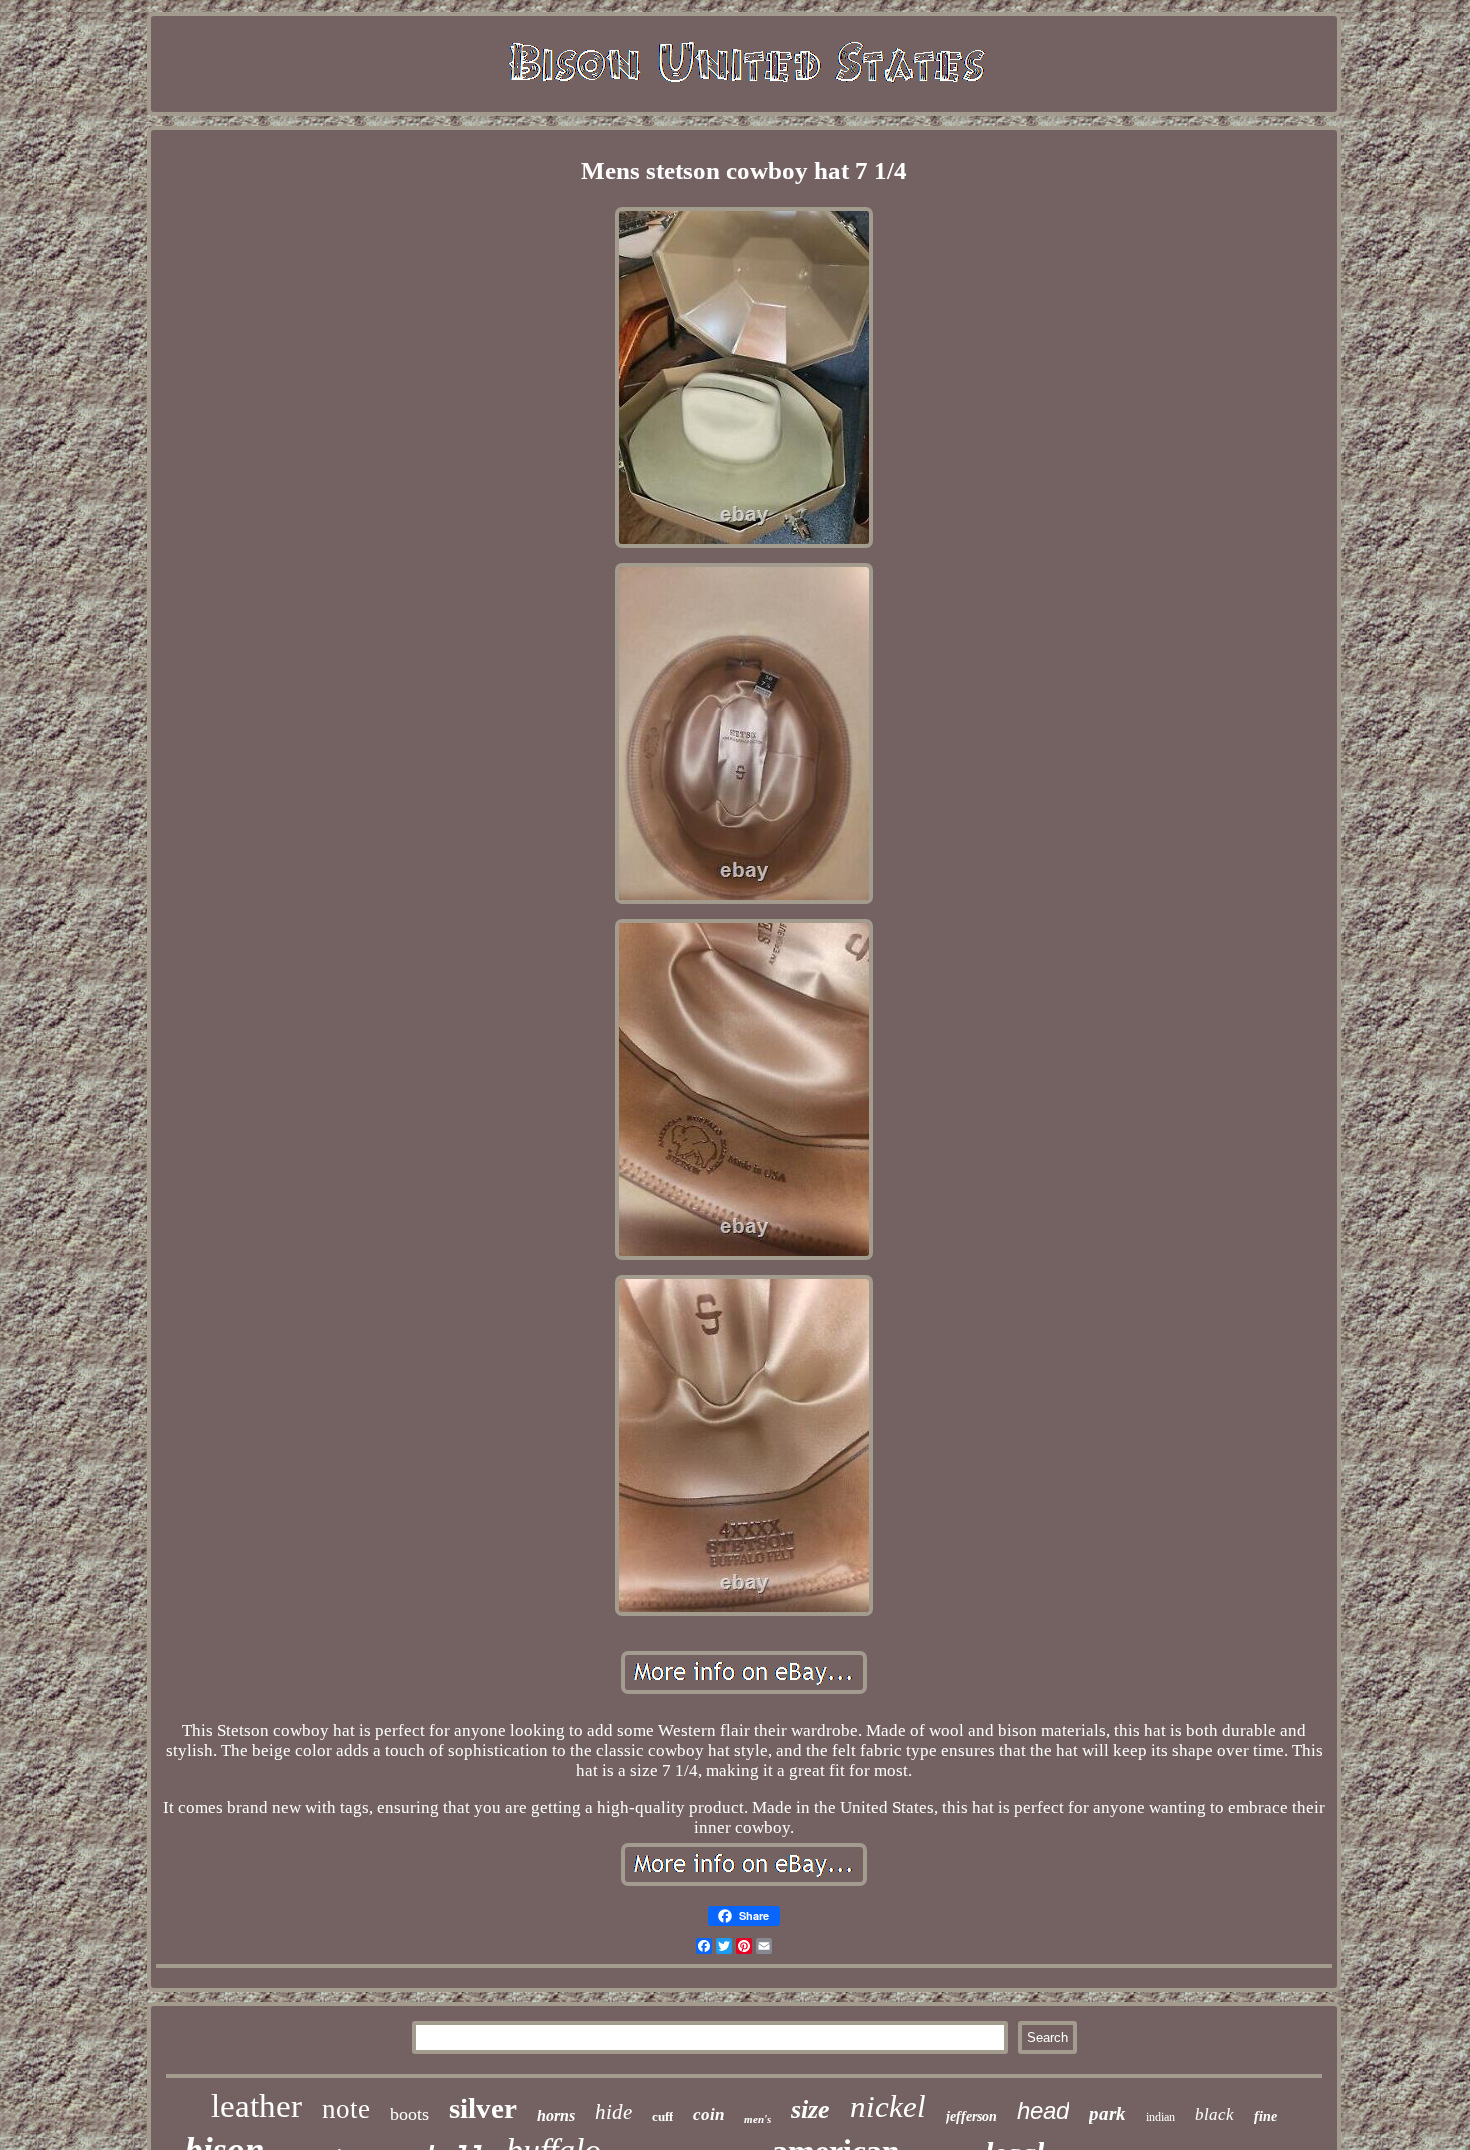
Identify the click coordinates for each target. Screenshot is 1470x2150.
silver (483, 2108)
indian (1160, 2117)
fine (1265, 2116)
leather (256, 2106)
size (810, 2109)
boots (409, 2114)
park (1107, 2113)
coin (708, 2114)
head (1043, 2110)
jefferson (971, 2116)
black (1214, 2114)
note (346, 2109)
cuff (662, 2116)
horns (556, 2115)
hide (613, 2112)
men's (757, 2119)
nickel (888, 2106)
